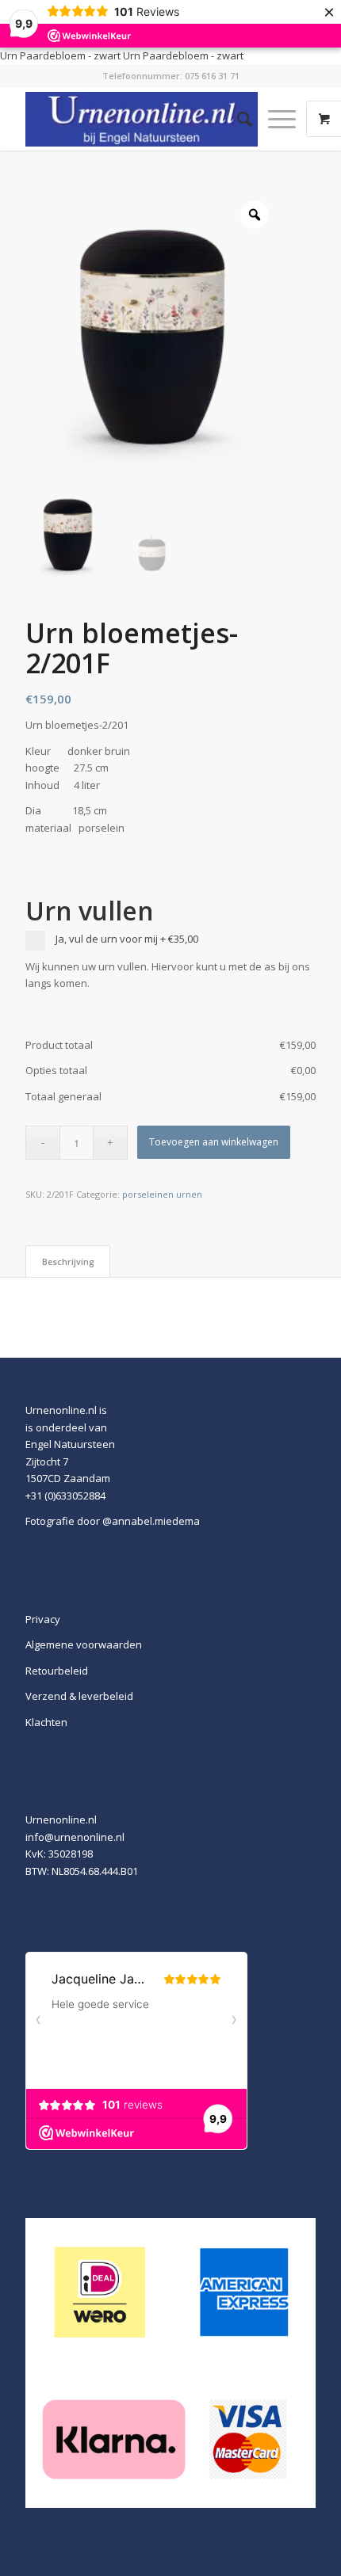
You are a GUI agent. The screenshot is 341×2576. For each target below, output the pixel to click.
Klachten (46, 1722)
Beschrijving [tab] (68, 1261)
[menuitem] (237, 119)
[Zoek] (237, 119)
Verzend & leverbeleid (79, 1696)
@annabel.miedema (151, 1521)
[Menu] (274, 119)
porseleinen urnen (162, 1194)
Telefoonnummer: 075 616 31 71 (171, 76)
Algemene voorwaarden (84, 1644)
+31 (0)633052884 (65, 1496)
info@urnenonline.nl (75, 1837)
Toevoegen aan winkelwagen (214, 1142)
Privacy (43, 1619)
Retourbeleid (57, 1671)
